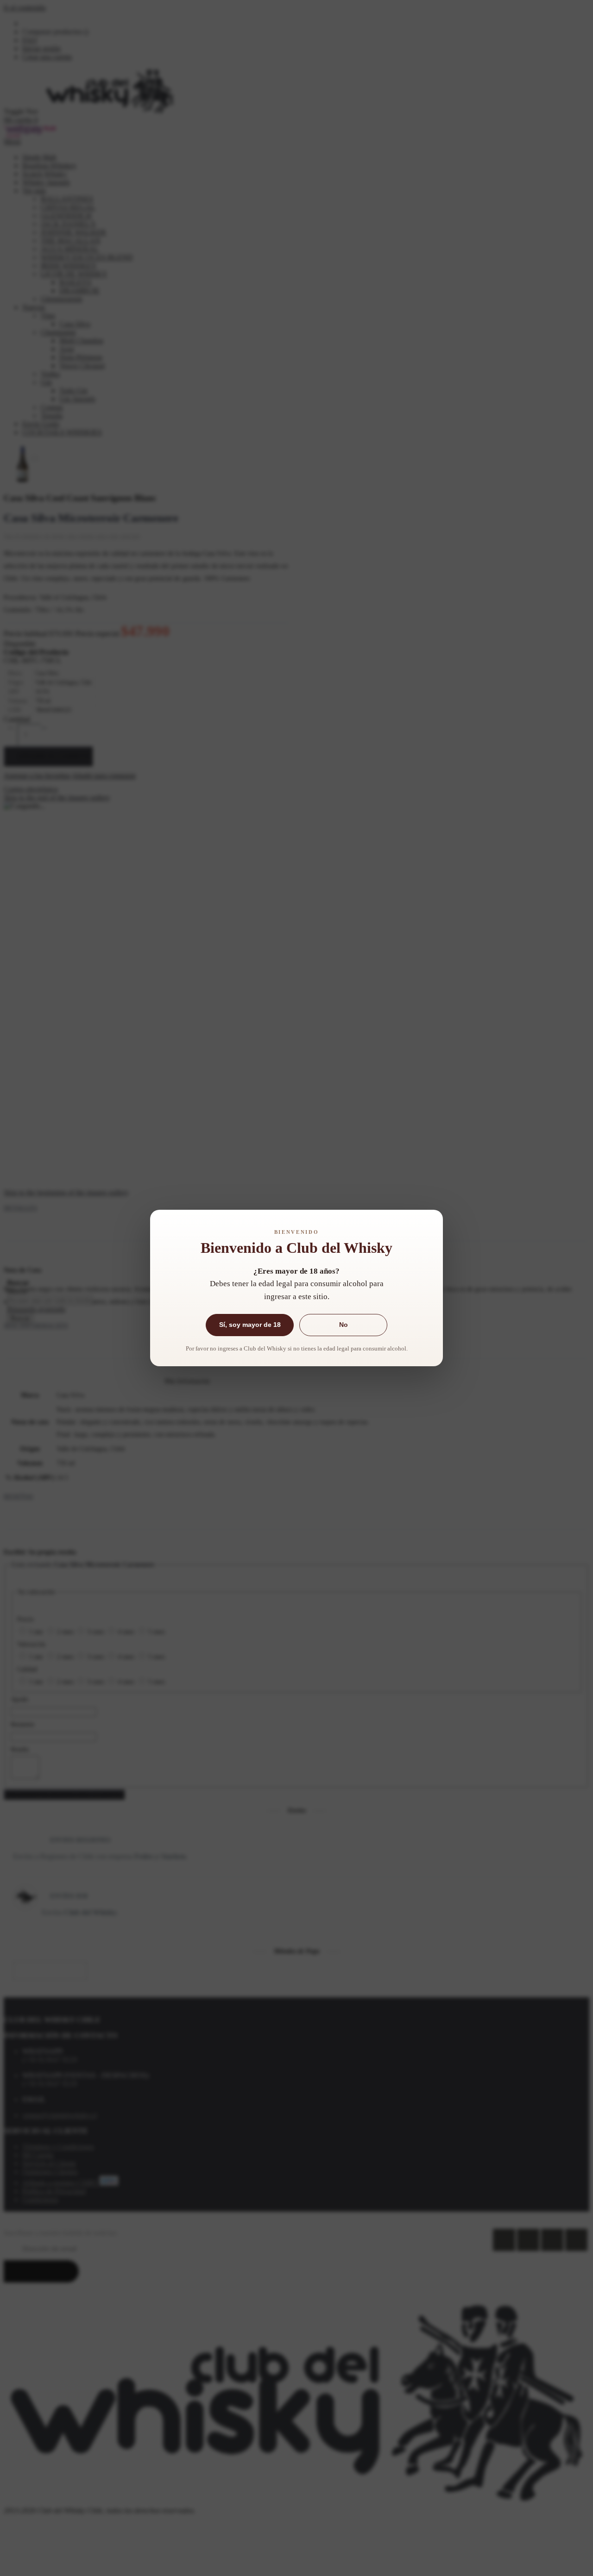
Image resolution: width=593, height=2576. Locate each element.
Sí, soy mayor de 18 (250, 1325)
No (344, 1325)
